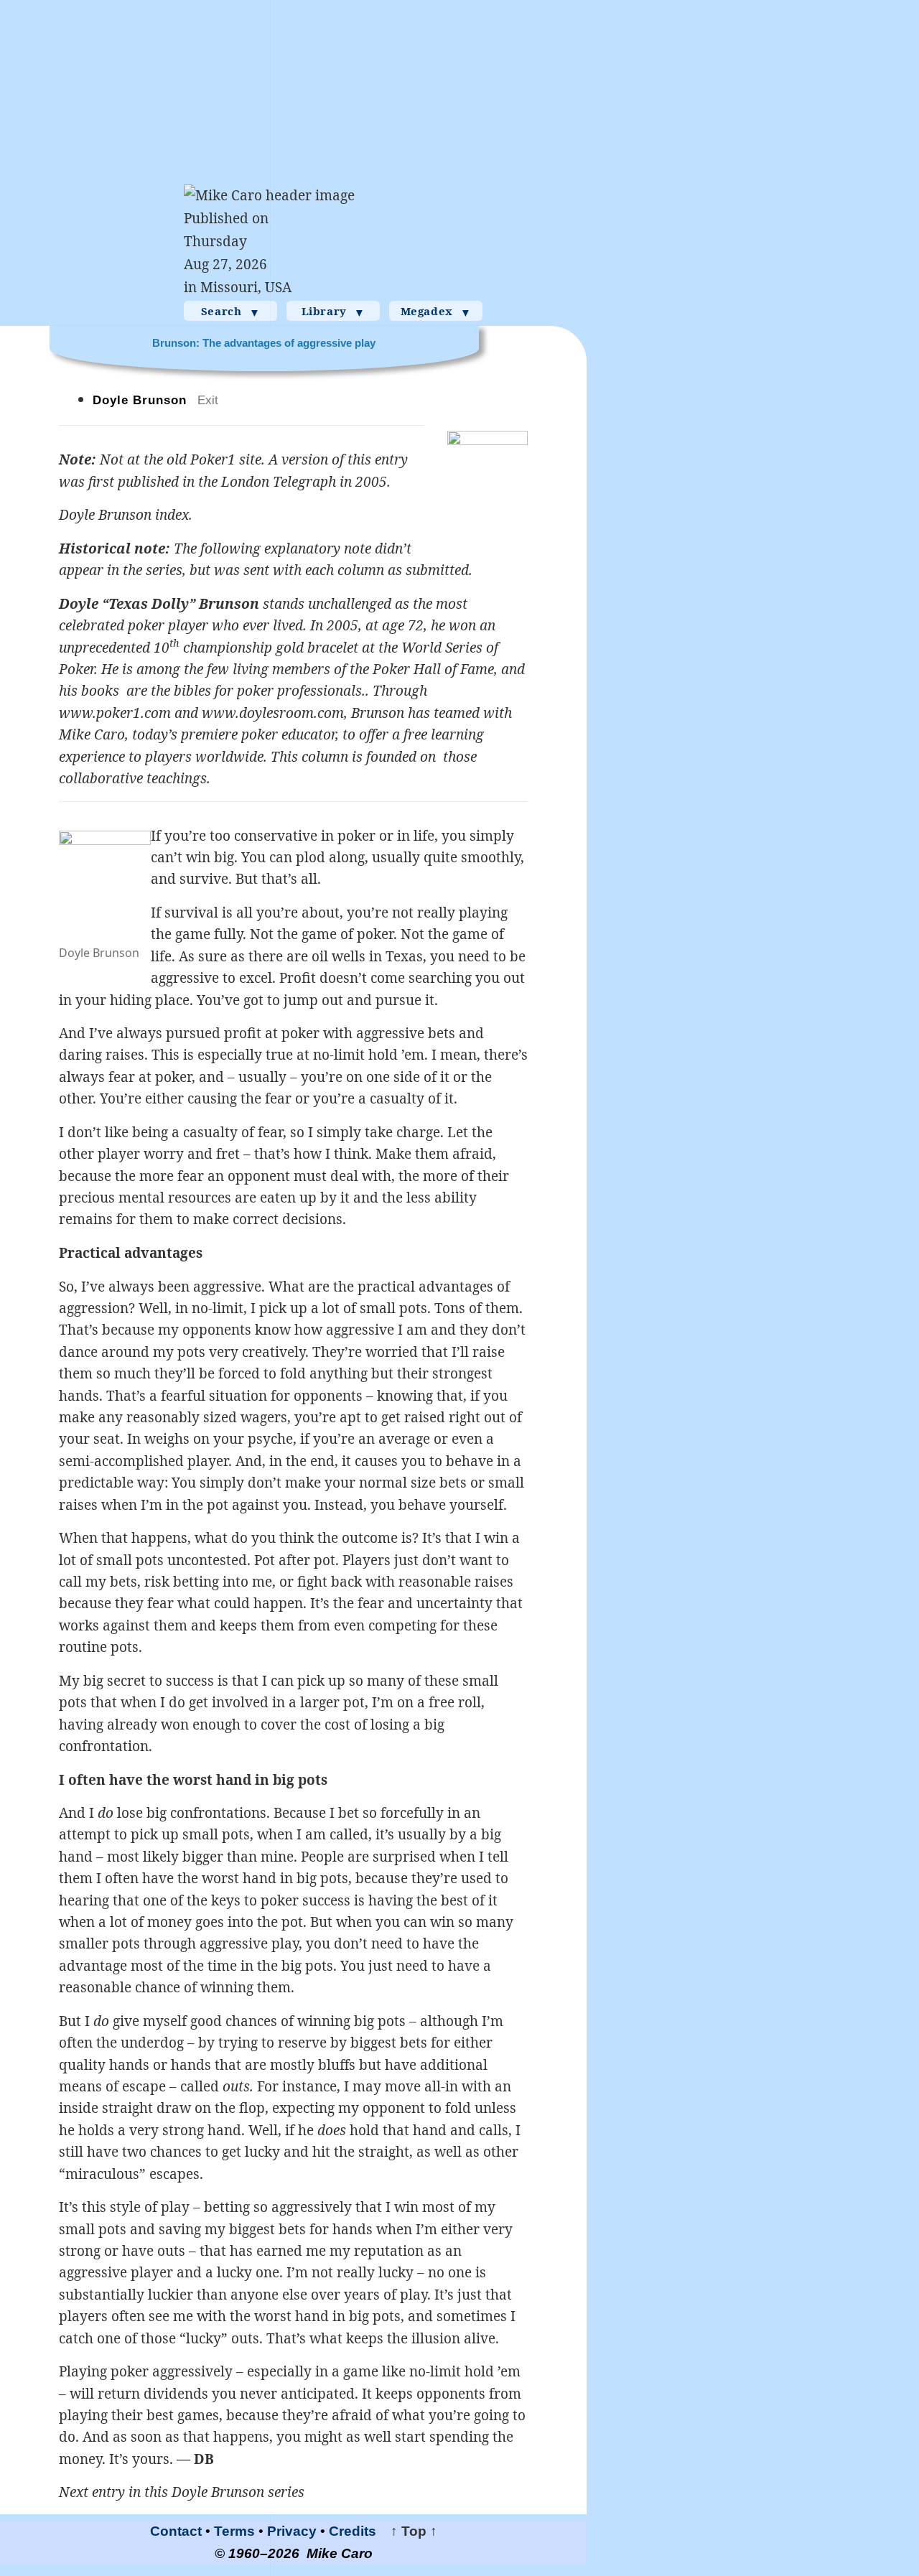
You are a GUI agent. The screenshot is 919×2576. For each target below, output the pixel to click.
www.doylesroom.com (273, 713)
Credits (353, 2531)
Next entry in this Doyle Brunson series (182, 2492)
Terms (234, 2531)
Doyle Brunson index (124, 515)
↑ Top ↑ (409, 2531)
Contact (176, 2531)
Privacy (292, 2531)
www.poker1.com (115, 713)
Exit (208, 400)
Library (333, 312)
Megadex (436, 312)
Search (230, 312)
